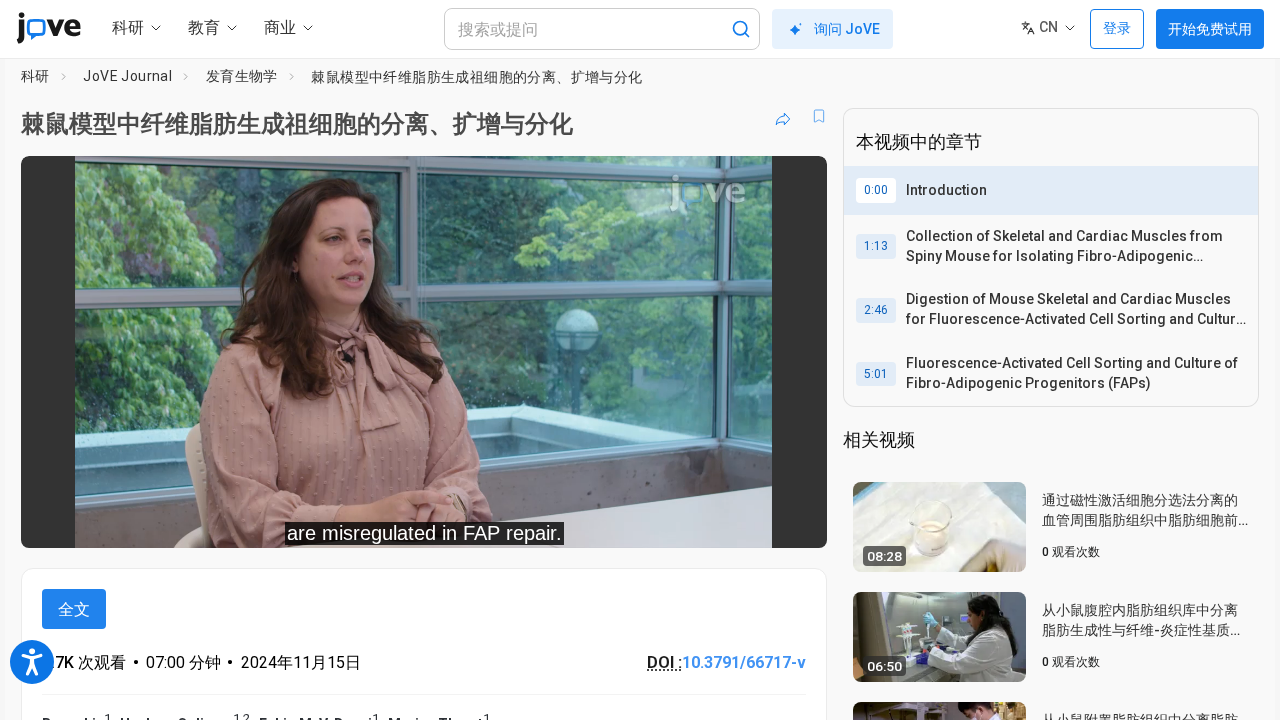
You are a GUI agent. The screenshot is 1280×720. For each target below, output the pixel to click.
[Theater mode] (795, 519)
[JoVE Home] (48, 28)
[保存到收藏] (819, 116)
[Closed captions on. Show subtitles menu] (749, 519)
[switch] (593, 519)
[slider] (314, 519)
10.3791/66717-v (744, 662)
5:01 (876, 374)
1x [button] (708, 519)
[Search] (741, 29)
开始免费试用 (1210, 29)
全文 (74, 609)
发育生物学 (242, 76)
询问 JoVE (847, 29)
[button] (795, 184)
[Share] (783, 116)
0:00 (876, 190)
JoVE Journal (127, 76)
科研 (35, 76)
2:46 (876, 310)
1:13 (876, 246)
